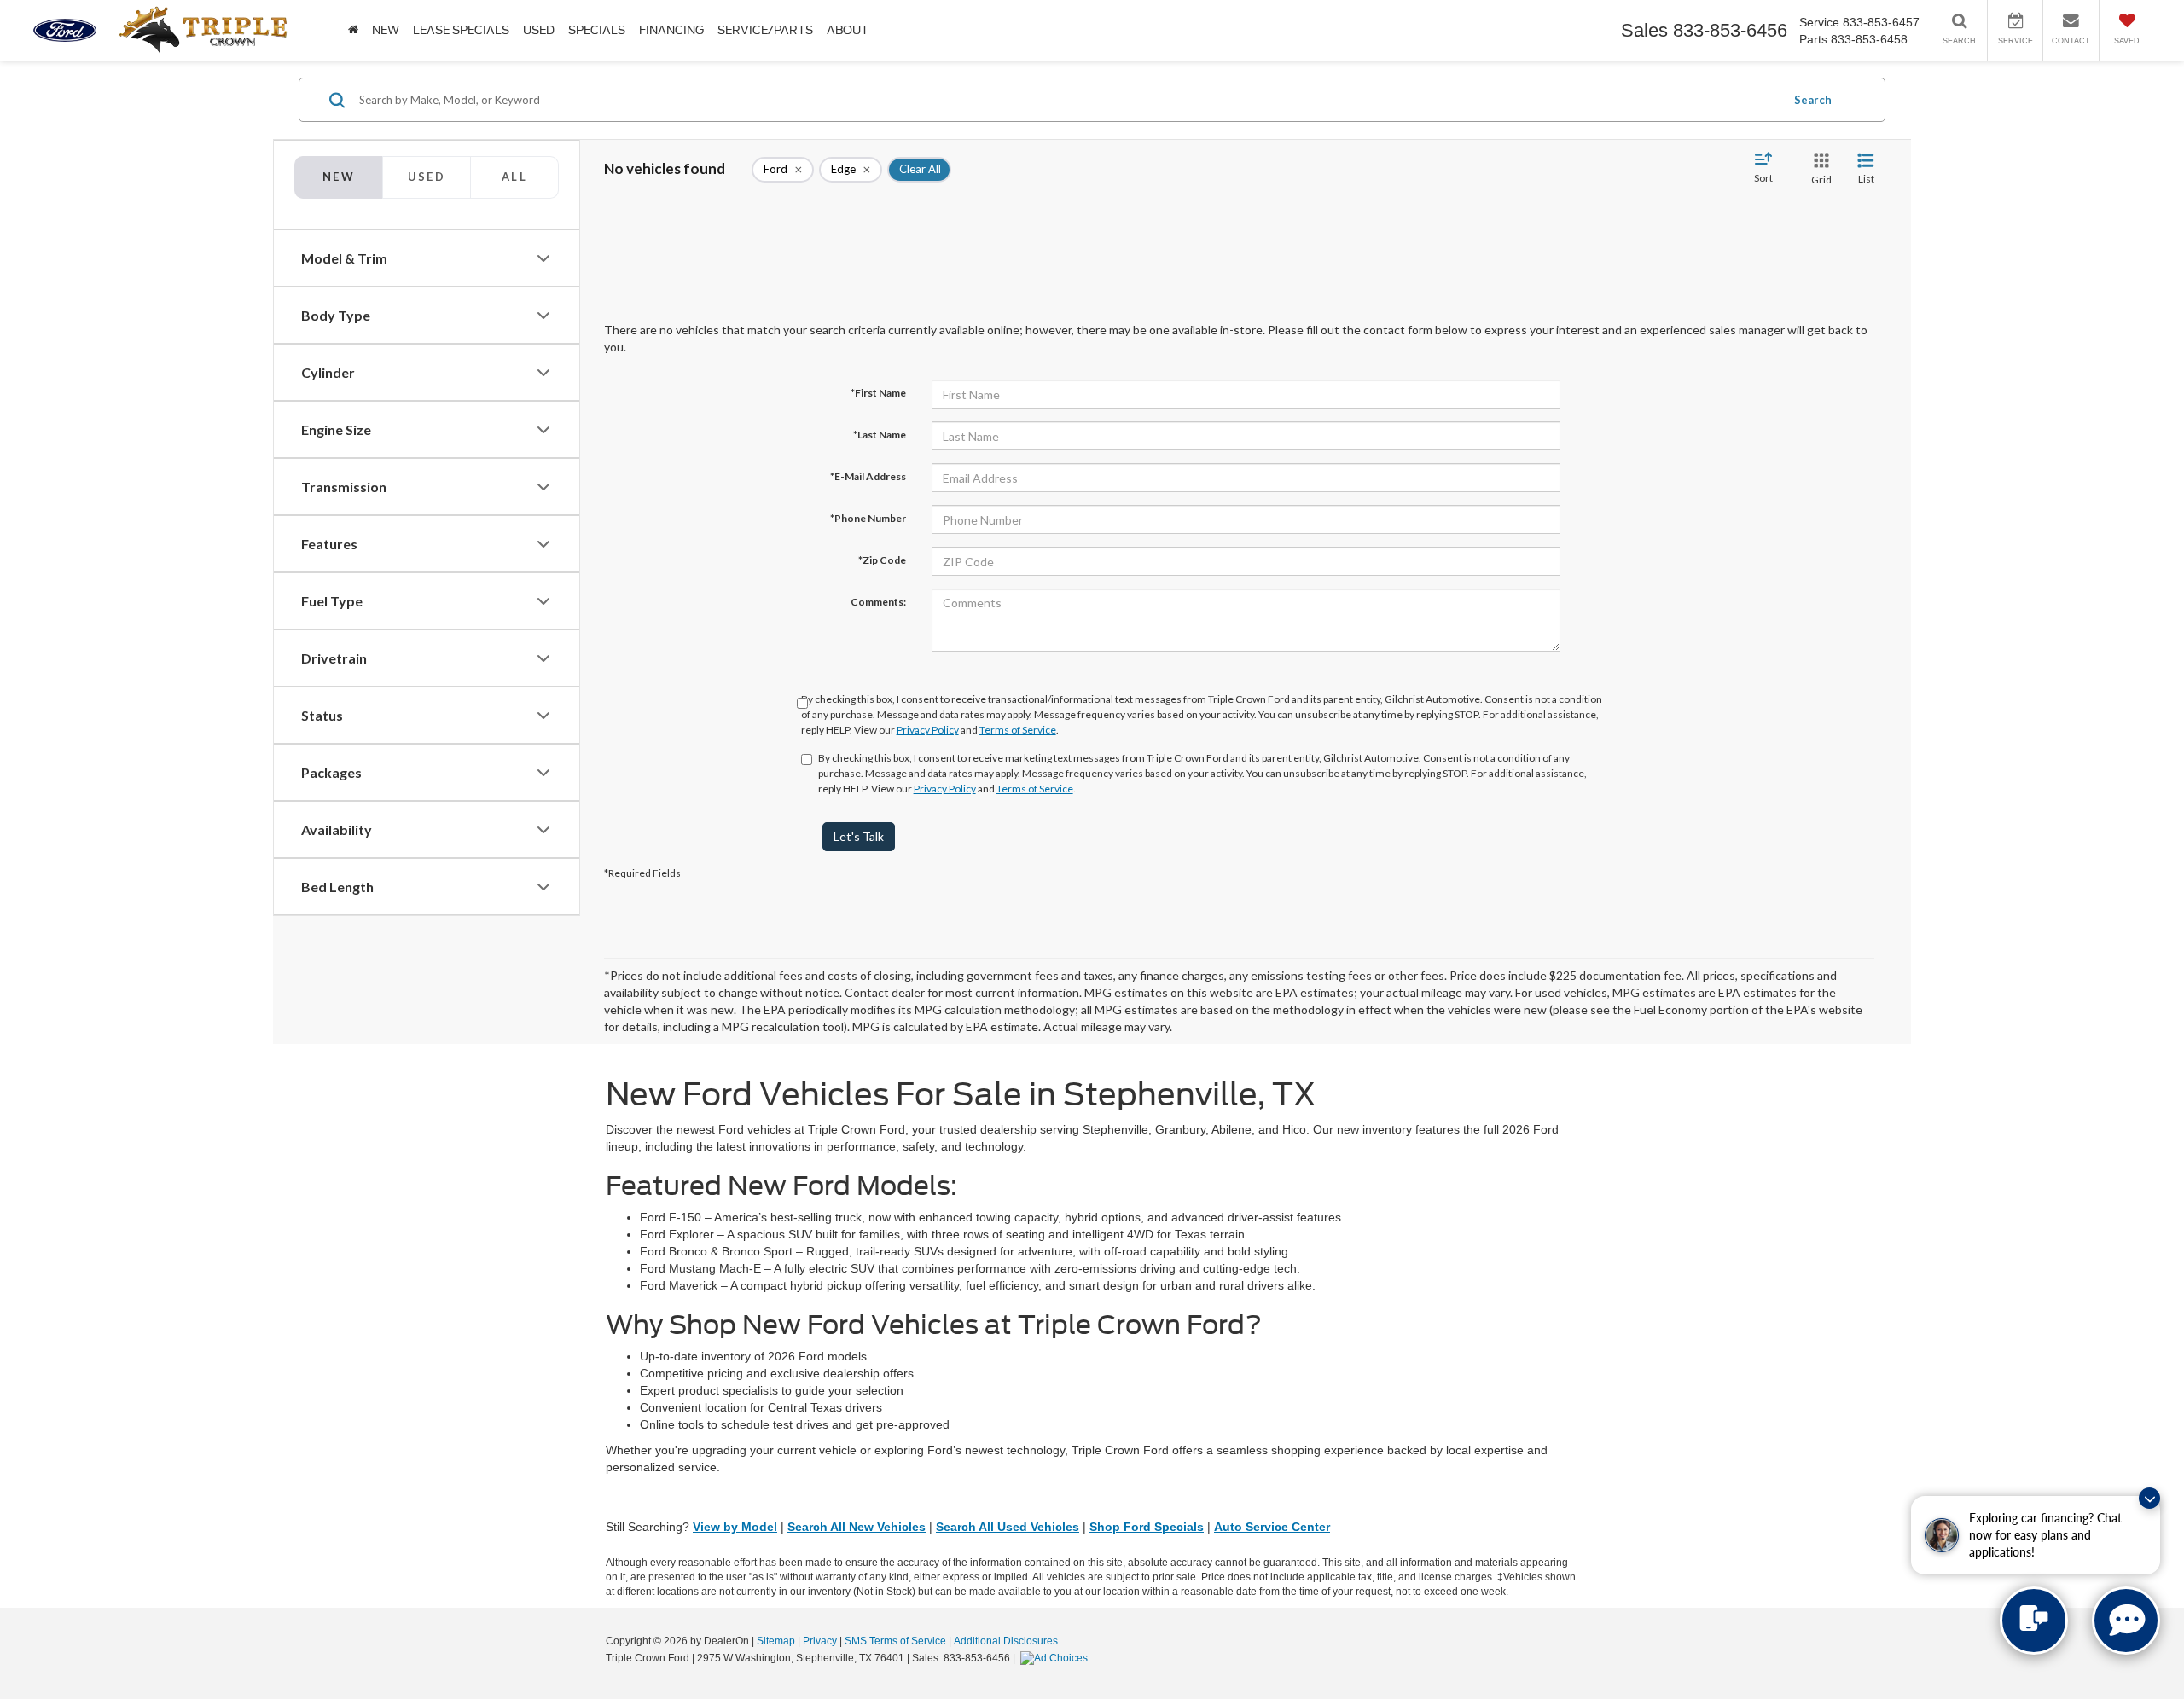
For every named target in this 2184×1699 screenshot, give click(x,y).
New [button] (386, 30)
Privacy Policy (928, 730)
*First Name (878, 393)
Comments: (878, 602)
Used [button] (539, 30)
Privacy (820, 1641)
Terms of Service (1018, 730)
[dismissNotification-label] (2149, 1498)
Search (1813, 100)
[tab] (426, 177)
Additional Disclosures (1006, 1641)
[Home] (353, 30)
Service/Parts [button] (765, 30)
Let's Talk (859, 836)
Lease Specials (461, 30)
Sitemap (776, 1641)
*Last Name (880, 435)
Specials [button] (597, 30)
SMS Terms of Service (895, 1641)
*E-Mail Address (868, 476)
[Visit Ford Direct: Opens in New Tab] (1056, 1658)
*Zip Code (882, 560)
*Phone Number (868, 518)
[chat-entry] (2034, 1621)
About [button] (848, 30)
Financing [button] (671, 30)
